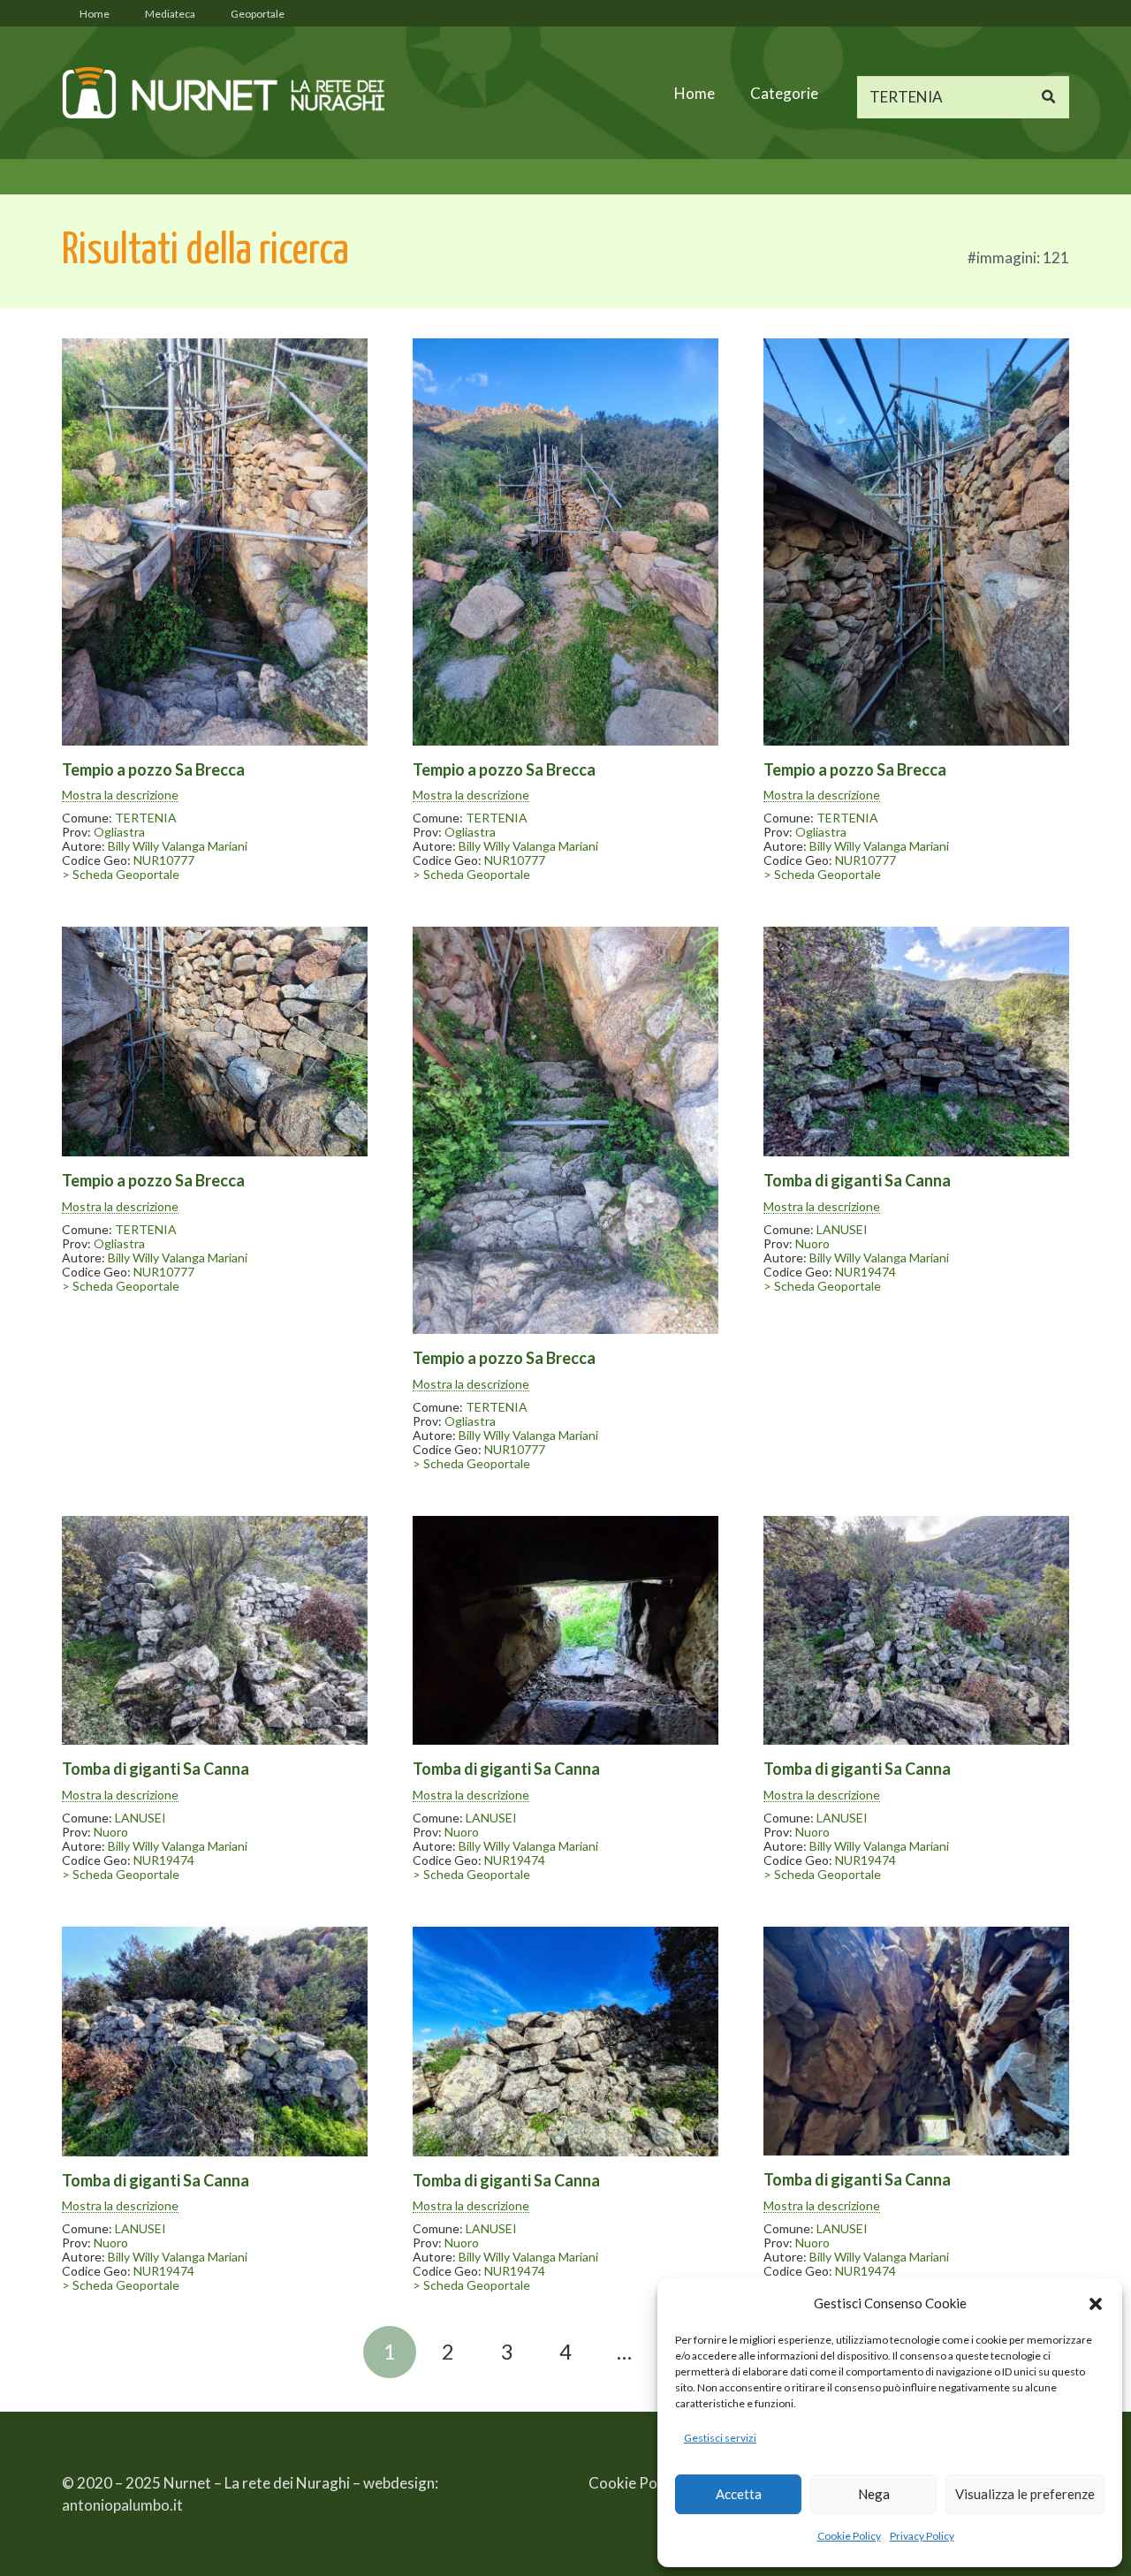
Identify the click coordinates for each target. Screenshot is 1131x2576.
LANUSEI (842, 1229)
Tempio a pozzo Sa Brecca (153, 769)
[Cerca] (1048, 97)
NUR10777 (164, 860)
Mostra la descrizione (120, 795)
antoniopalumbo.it (122, 2505)
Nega (874, 2494)
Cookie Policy (849, 2536)
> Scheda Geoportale (121, 874)
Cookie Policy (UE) (649, 2483)
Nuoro (812, 1243)
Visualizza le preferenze (1025, 2494)
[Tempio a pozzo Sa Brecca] (215, 542)
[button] (1096, 2304)
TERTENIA (146, 818)
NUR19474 (865, 1272)
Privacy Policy (922, 2536)
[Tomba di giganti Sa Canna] (916, 1042)
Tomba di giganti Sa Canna (857, 1180)
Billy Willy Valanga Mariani (178, 846)
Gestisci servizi (720, 2438)
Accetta (739, 2494)
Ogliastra (119, 832)
